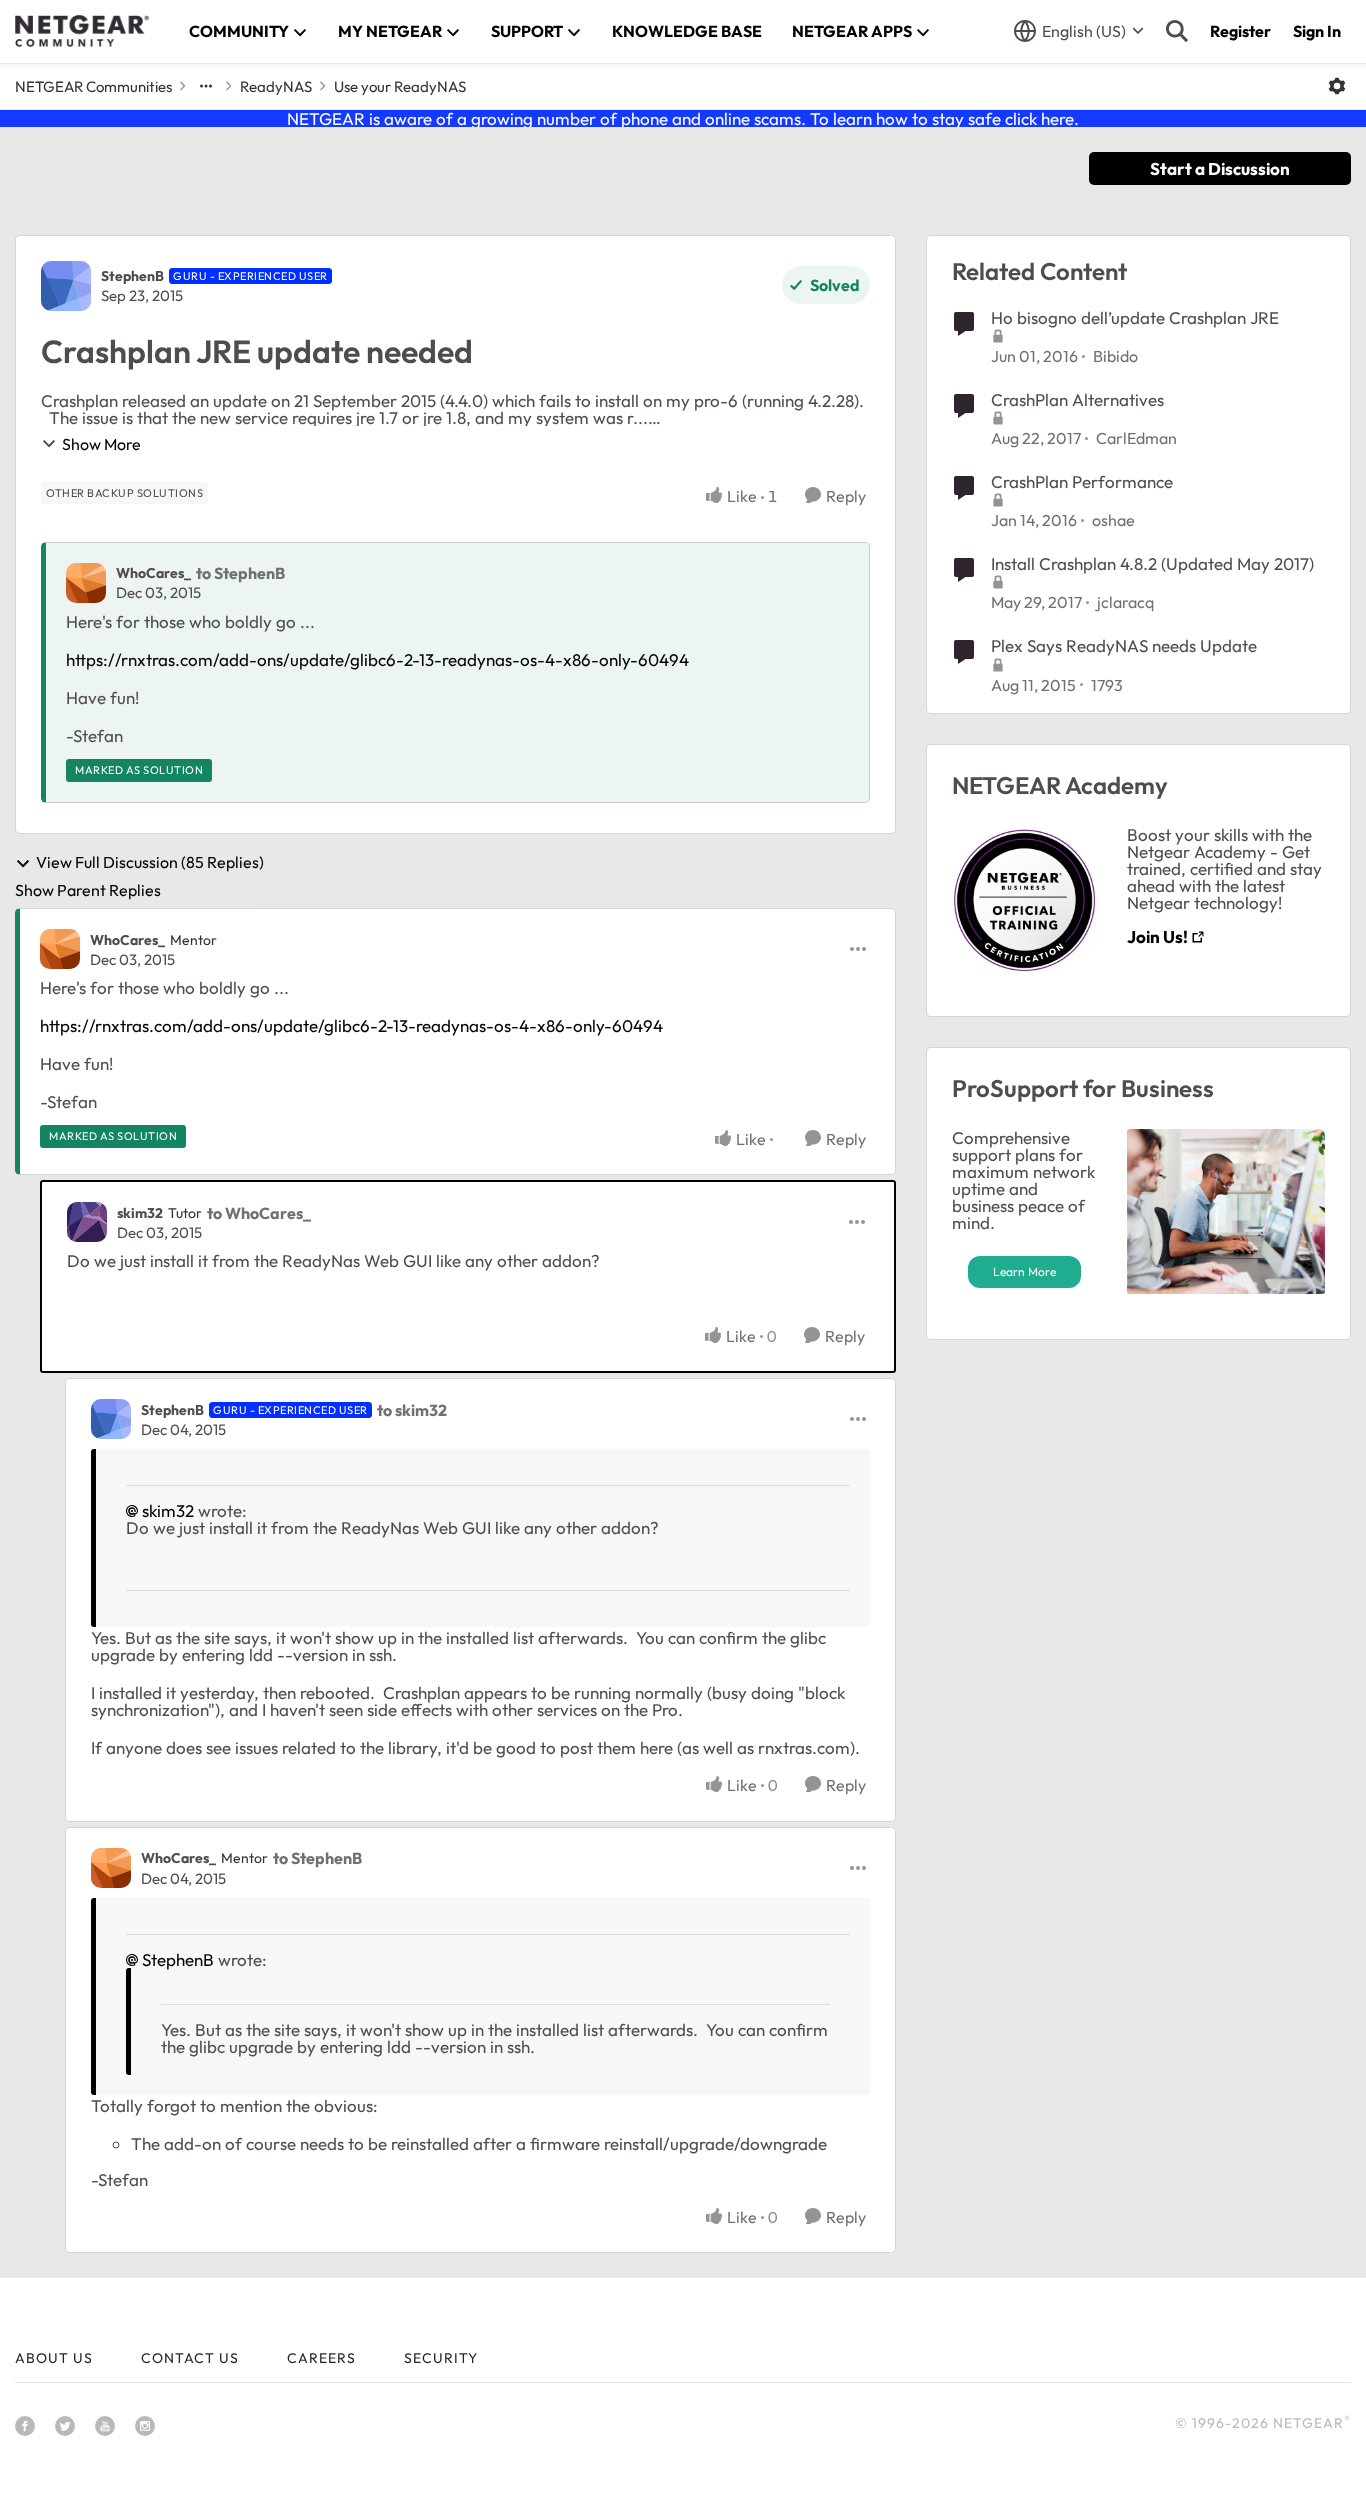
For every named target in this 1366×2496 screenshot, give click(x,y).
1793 (1107, 685)
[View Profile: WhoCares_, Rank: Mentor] (60, 949)
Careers (321, 2358)
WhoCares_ (153, 573)
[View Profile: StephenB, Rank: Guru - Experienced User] (66, 286)
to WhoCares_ (259, 1213)
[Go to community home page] (82, 31)
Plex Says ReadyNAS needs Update (1124, 645)
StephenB (132, 276)
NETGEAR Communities (93, 86)
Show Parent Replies (88, 890)
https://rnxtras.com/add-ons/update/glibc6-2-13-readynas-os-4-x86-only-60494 (377, 659)
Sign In (1317, 31)
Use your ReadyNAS (400, 86)
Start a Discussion (1220, 168)
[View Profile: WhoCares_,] (86, 583)
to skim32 (412, 1410)
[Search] (1177, 31)
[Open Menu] (1337, 86)
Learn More (1024, 1271)
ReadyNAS (276, 86)
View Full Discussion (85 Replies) (150, 863)
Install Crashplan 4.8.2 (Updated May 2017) (1152, 563)
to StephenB (240, 573)
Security (441, 2358)
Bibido (1115, 356)
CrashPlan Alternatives (1077, 399)
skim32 (140, 1213)
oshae (1113, 520)
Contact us (190, 2358)
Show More (101, 444)
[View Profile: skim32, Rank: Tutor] (87, 1222)
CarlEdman (1136, 438)
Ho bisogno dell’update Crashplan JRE (1135, 317)
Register (1240, 31)
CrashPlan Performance (1082, 481)
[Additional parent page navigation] (206, 86)
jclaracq (1125, 602)
